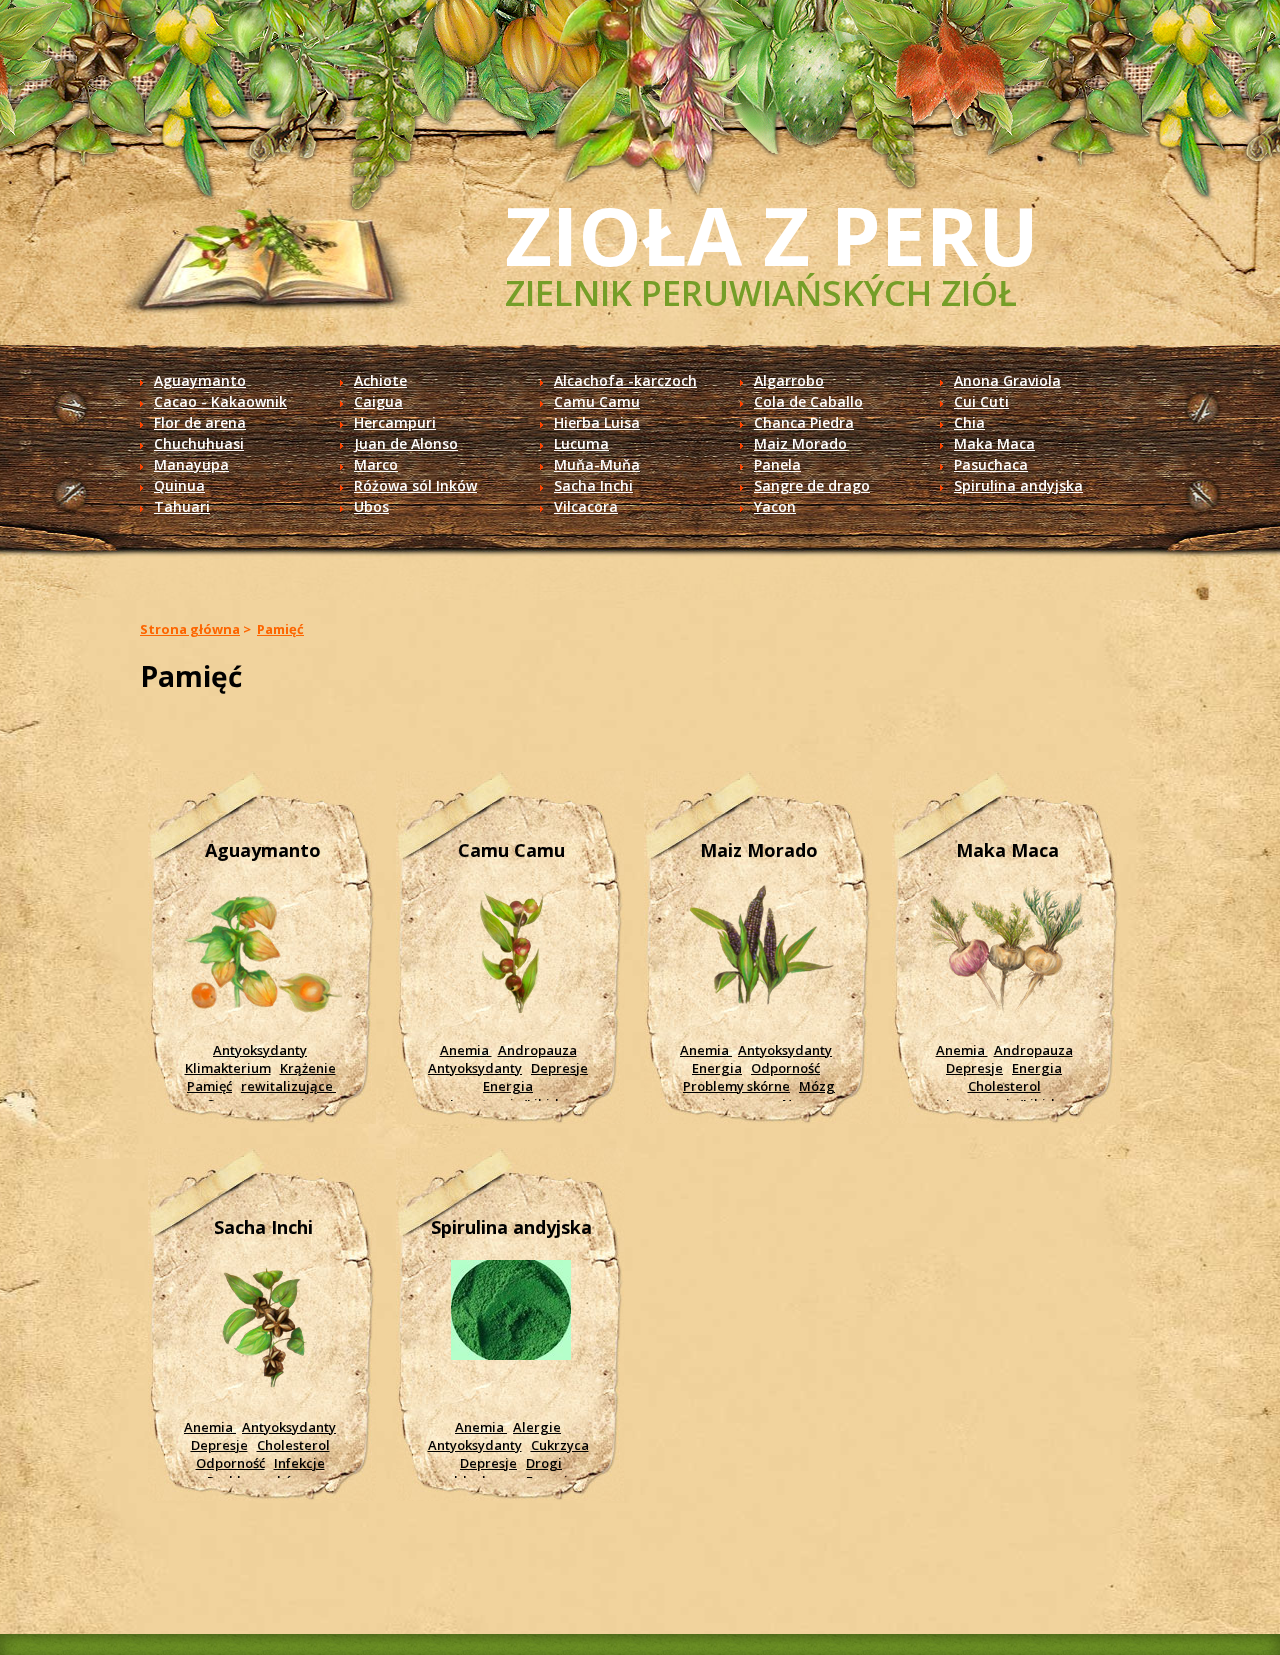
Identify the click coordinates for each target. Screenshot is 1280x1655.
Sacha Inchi (593, 485)
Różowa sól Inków (415, 485)
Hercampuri (395, 422)
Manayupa (191, 464)
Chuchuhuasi (199, 443)
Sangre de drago (812, 485)
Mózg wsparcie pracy (756, 1095)
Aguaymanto (200, 380)
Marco (376, 464)
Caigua (378, 401)
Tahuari (182, 506)
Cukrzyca (560, 1445)
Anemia (466, 1050)
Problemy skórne (736, 1086)
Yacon (775, 506)
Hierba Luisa (597, 422)
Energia (508, 1086)
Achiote (380, 380)
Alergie (537, 1427)
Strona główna (190, 629)
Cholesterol (1004, 1086)
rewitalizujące (288, 1086)
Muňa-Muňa (597, 464)
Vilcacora (586, 506)
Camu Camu (597, 401)
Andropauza (537, 1050)
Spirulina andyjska (1018, 485)
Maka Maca (994, 443)
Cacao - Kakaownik (220, 401)
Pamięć (280, 629)
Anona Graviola (1007, 380)
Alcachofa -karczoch (625, 380)
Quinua (179, 485)
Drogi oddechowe (502, 1472)
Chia (969, 422)
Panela (777, 464)
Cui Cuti (981, 401)
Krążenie (308, 1068)
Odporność (785, 1068)
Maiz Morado (800, 443)
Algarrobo (789, 380)
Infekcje (299, 1463)
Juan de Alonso (406, 443)
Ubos (371, 506)
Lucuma (581, 443)
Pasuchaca (991, 464)
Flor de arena (200, 422)
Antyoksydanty (260, 1050)
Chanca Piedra (804, 422)
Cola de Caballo (808, 401)
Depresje (559, 1068)
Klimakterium (228, 1068)
